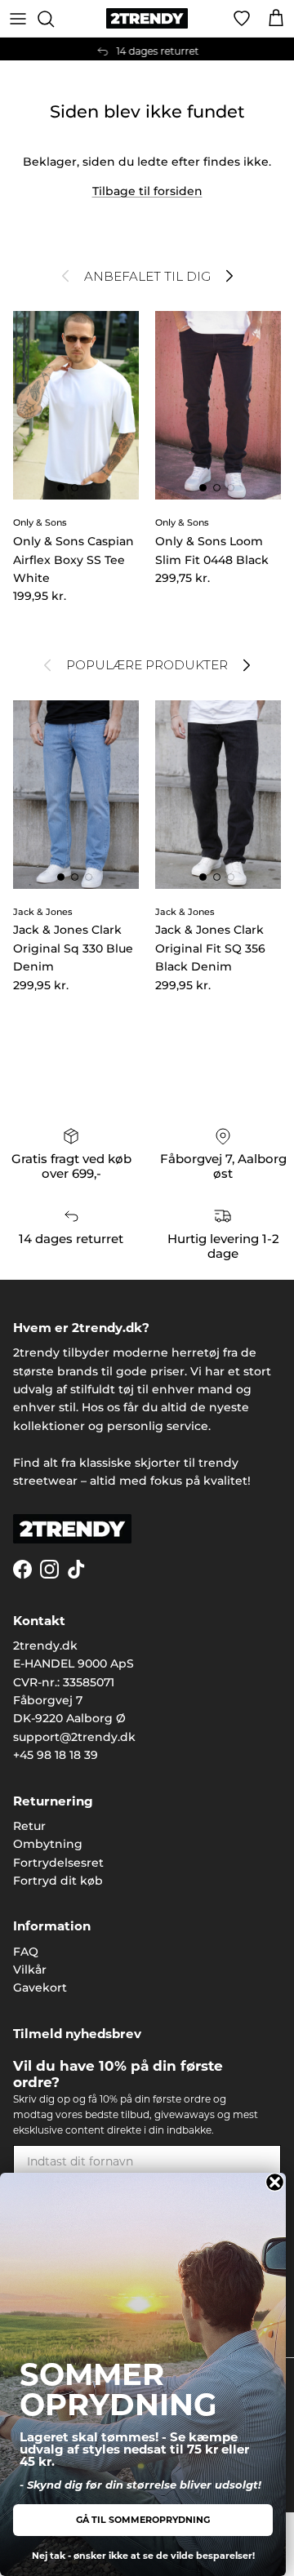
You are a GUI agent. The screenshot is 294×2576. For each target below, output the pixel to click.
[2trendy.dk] (147, 18)
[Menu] (18, 19)
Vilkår (30, 1970)
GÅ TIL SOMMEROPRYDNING (143, 2520)
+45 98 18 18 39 (56, 1755)
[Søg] (54, 19)
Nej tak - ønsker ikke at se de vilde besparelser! (143, 2556)
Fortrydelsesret (58, 1863)
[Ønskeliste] (242, 19)
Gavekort (40, 1988)
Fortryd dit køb (58, 1881)
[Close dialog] (275, 2182)
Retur (29, 1826)
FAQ (26, 1952)
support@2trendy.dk (74, 1737)
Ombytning (48, 1844)
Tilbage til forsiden (147, 191)
